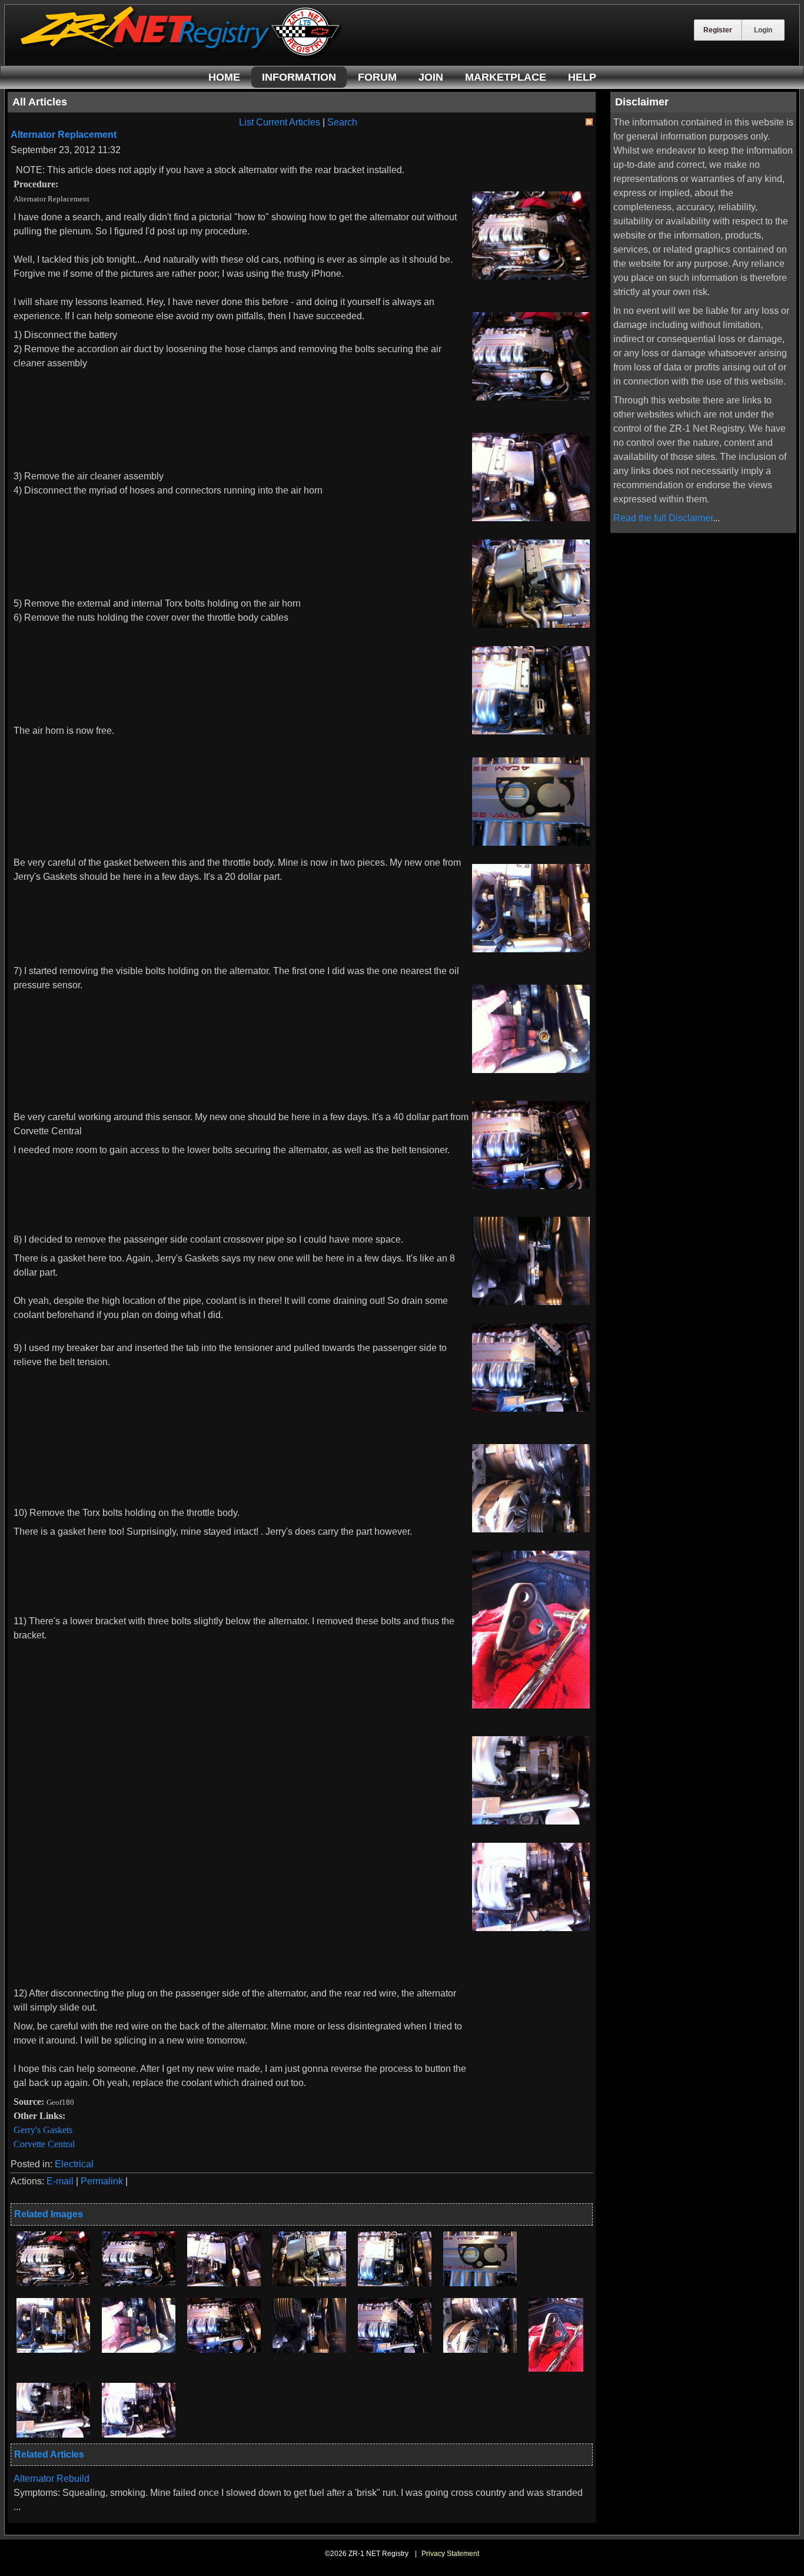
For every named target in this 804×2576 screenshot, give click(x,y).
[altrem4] (309, 2283)
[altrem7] (53, 2350)
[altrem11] (395, 2350)
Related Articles (49, 2454)
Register (718, 30)
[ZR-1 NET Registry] (181, 55)
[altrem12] (480, 2350)
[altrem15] (139, 2434)
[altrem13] (556, 2368)
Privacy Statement (450, 2554)
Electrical (74, 2164)
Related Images (49, 2214)
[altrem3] (224, 2283)
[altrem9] (224, 2350)
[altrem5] (395, 2283)
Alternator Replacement (64, 135)
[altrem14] (53, 2434)
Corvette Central (44, 2144)
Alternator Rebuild (52, 2479)
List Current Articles (280, 122)
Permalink (102, 2181)
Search (342, 122)
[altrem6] (480, 2283)
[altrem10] (309, 2350)
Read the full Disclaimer (663, 518)
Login (763, 30)
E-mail (60, 2181)
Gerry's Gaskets (43, 2130)
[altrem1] (53, 2283)
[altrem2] (139, 2283)
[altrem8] (139, 2350)
